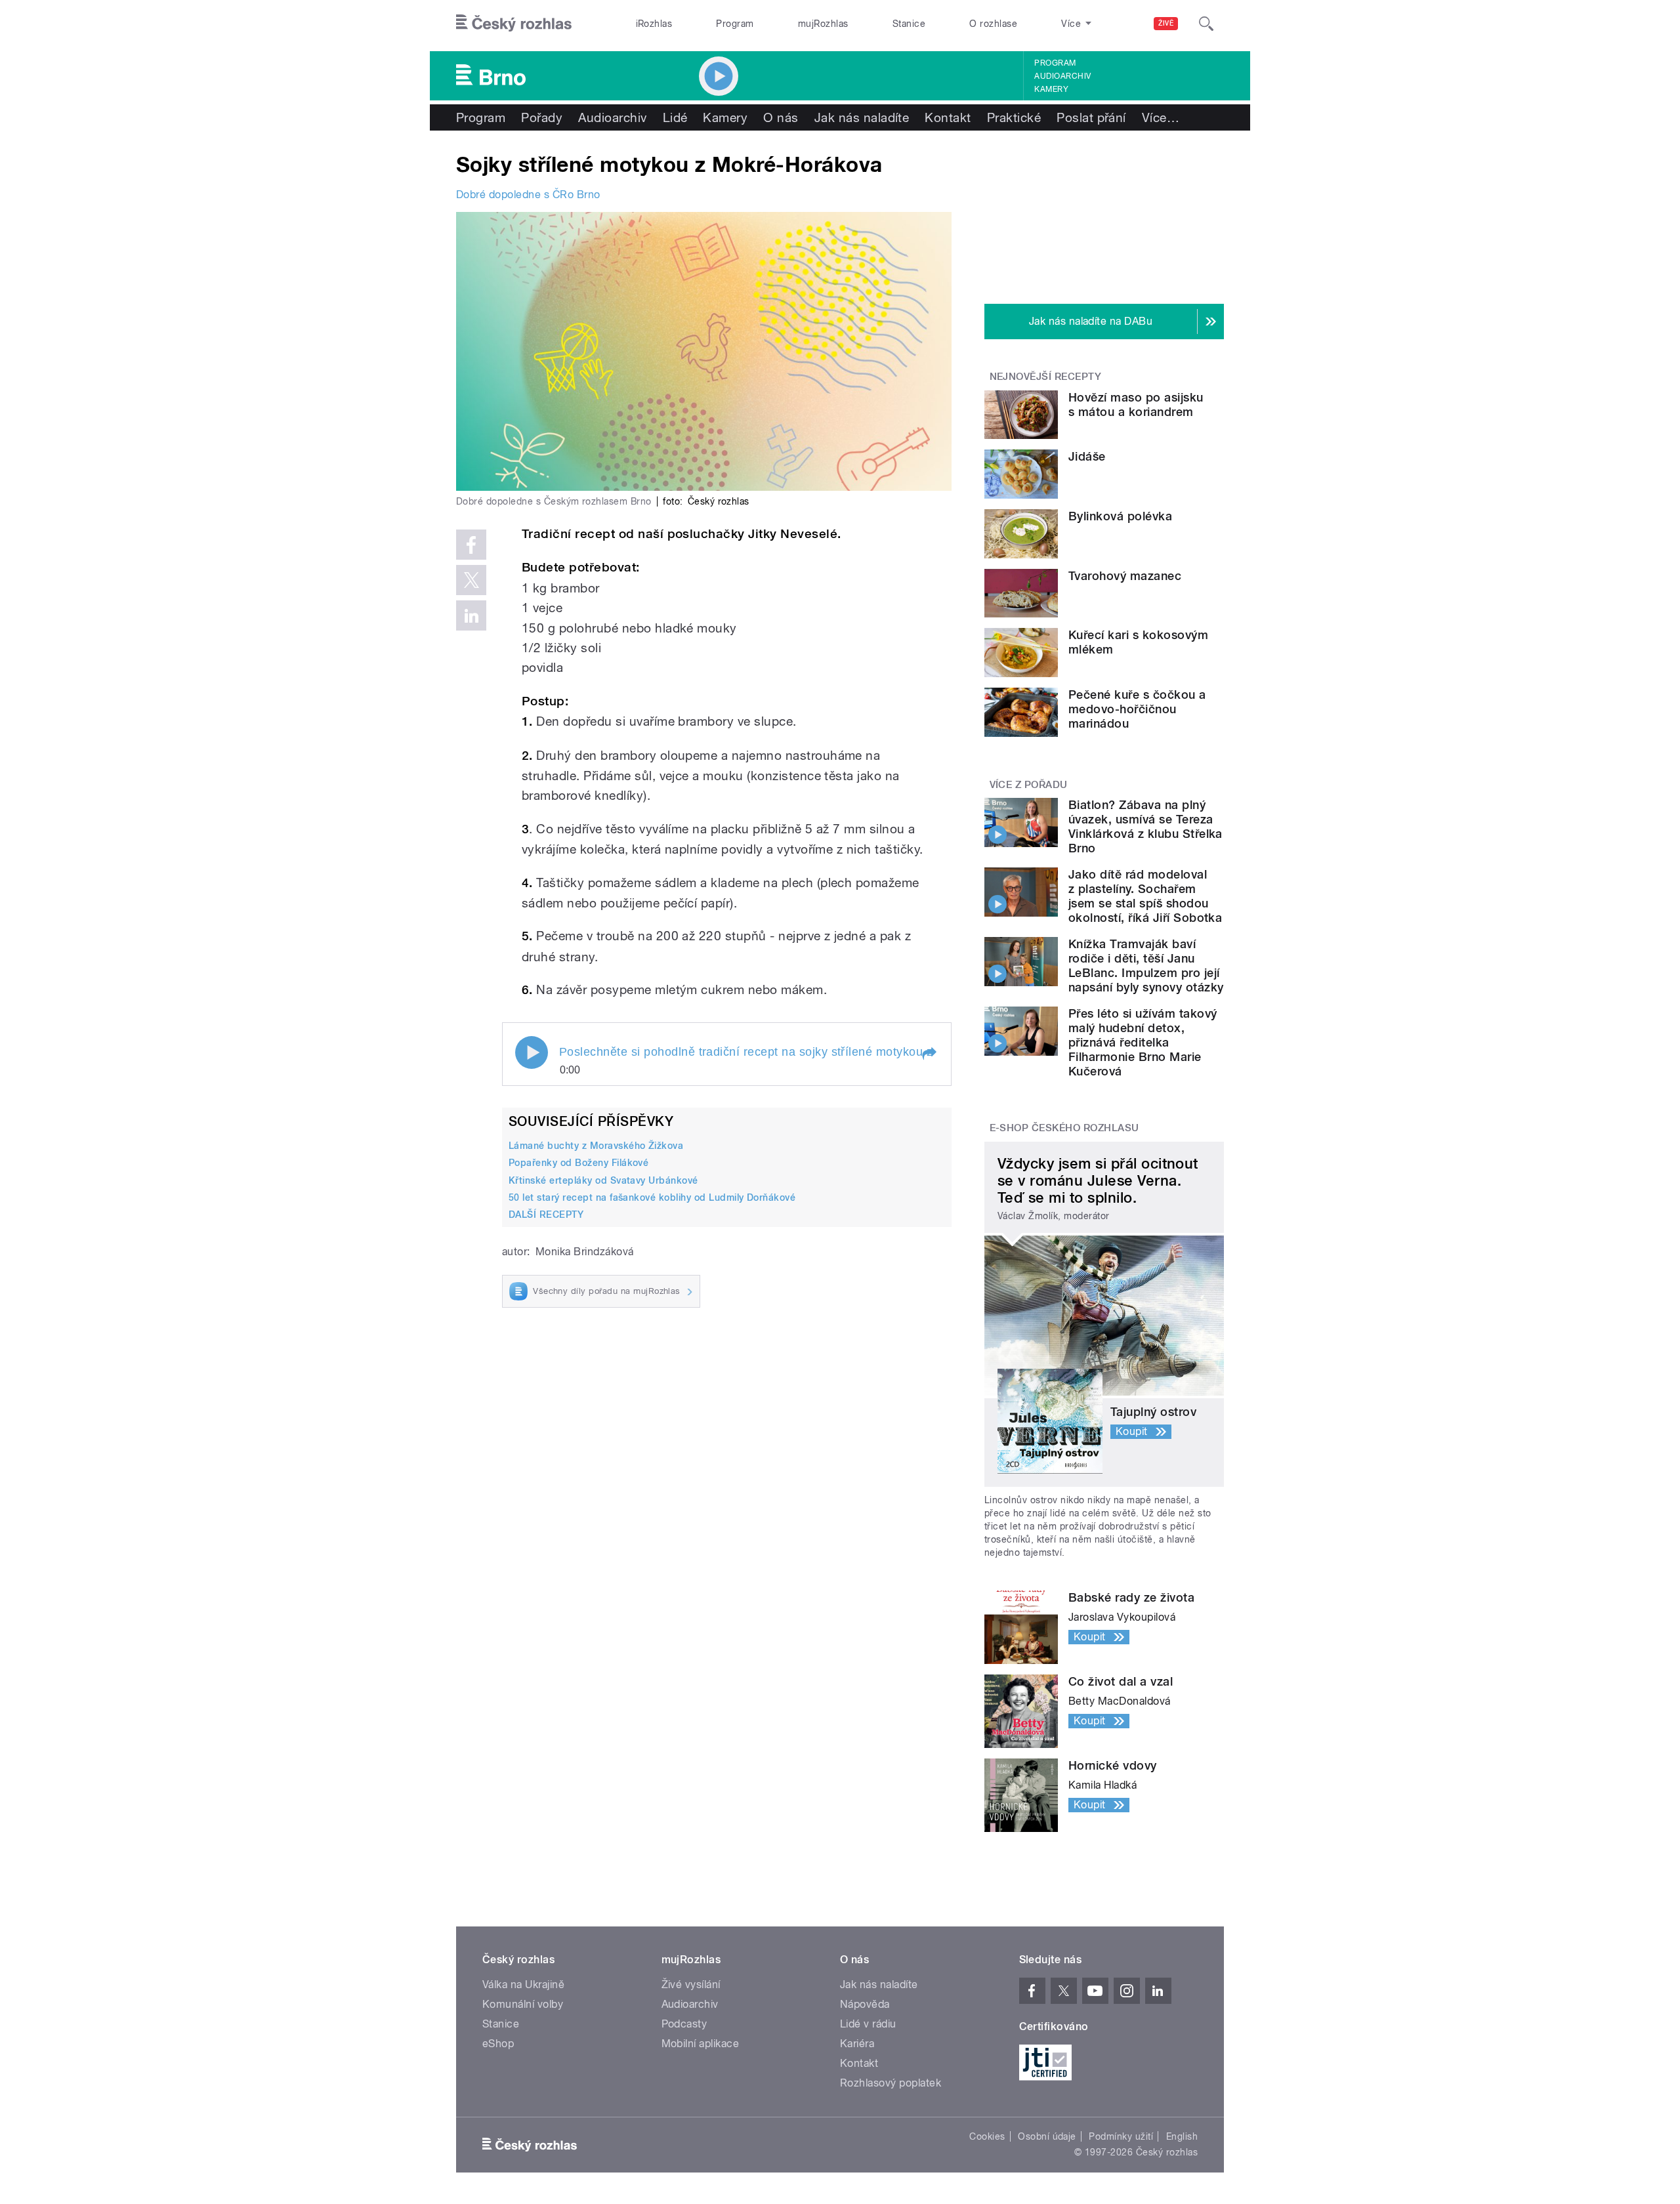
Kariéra (857, 2044)
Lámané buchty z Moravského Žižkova (596, 1146)
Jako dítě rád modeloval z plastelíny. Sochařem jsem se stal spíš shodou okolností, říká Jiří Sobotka (1145, 896)
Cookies (987, 2136)
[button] (929, 1054)
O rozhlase (993, 24)
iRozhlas (654, 24)
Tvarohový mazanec (1125, 576)
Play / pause (532, 1052)
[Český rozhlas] (514, 24)
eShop (498, 2044)
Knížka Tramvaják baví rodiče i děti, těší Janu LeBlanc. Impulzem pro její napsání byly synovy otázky (1146, 966)
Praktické (1014, 117)
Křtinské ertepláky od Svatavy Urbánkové (603, 1180)
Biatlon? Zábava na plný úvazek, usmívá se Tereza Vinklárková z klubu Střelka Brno (1145, 826)
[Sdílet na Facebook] (471, 545)
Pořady (542, 117)
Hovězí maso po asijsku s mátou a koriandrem (1136, 405)
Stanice (909, 24)
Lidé (675, 117)
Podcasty (684, 2024)
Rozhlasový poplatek (891, 2083)
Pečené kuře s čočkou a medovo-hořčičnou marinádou (1137, 709)
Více (1161, 117)
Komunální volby (523, 2004)
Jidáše (1087, 456)
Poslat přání (1091, 117)
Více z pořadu (1029, 785)
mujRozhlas (823, 24)
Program (735, 24)
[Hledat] (1206, 24)
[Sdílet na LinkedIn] (471, 615)
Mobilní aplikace (701, 2044)
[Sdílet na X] (471, 580)
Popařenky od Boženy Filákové (578, 1163)
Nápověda (865, 2004)
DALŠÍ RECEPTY (546, 1215)
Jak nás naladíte (862, 117)
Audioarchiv (1062, 76)
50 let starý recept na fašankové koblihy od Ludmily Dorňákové (652, 1197)
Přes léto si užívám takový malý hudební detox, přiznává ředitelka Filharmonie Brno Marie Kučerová (1143, 1042)
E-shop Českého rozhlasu (1064, 1128)
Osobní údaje (1047, 2136)
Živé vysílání (691, 1985)
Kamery (1051, 89)
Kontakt (948, 117)
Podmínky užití (1121, 2136)
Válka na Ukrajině (523, 1985)
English (1182, 2136)
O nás (781, 117)
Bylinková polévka (1120, 516)
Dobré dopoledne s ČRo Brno (528, 195)
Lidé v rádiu (868, 2024)
